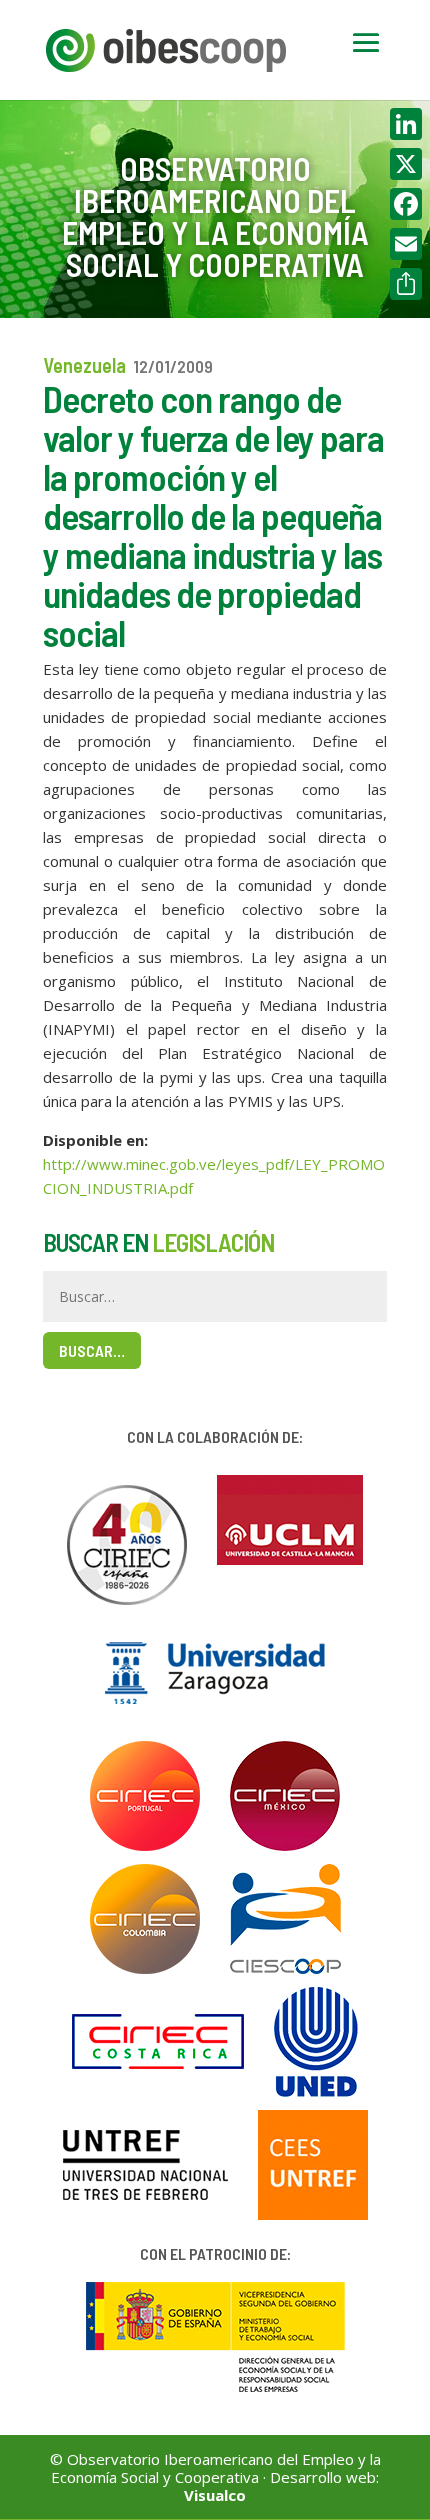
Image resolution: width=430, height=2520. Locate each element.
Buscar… (92, 1350)
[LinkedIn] (406, 124)
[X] (406, 164)
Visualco (215, 2495)
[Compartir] (406, 284)
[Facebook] (406, 204)
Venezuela (84, 365)
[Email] (406, 244)
